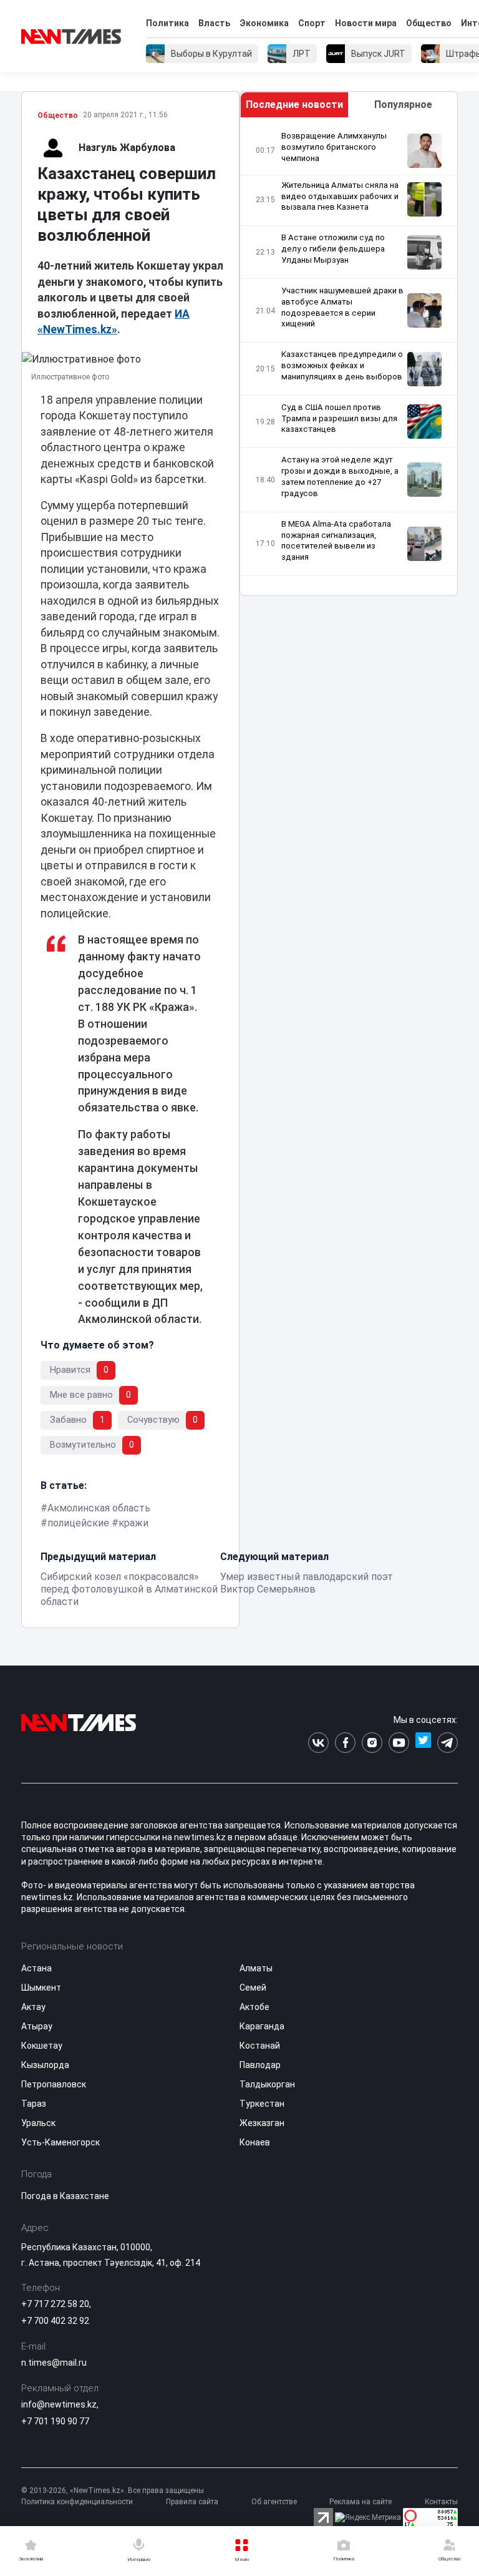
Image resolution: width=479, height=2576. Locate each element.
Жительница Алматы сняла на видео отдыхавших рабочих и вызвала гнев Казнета (340, 196)
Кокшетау (42, 2046)
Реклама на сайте (360, 2502)
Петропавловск (54, 2084)
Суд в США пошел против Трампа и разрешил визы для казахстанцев (339, 418)
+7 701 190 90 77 (55, 2421)
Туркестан (262, 2104)
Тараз (34, 2104)
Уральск (38, 2123)
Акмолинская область (99, 1508)
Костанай (260, 2046)
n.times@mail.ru (54, 2363)
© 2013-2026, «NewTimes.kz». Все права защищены (113, 2491)
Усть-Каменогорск (60, 2142)
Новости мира (366, 23)
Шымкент (41, 1988)
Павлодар (260, 2065)
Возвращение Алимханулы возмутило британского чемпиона (334, 147)
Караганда (262, 2026)
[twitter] (423, 1743)
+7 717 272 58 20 (55, 2304)
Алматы (256, 1968)
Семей (253, 1988)
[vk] (318, 1743)
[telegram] (448, 1743)
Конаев (255, 2142)
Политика (167, 23)
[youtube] (399, 1743)
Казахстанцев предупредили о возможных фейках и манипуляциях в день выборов (342, 365)
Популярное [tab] (403, 105)
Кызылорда (45, 2065)
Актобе (254, 2007)
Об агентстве (274, 2502)
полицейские (78, 1523)
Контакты (441, 2502)
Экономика (264, 23)
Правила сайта (192, 2502)
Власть (214, 23)
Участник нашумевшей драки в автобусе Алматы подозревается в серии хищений (342, 307)
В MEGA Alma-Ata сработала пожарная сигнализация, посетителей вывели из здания (336, 541)
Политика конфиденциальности (77, 2502)
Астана (36, 1968)
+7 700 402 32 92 (55, 2321)
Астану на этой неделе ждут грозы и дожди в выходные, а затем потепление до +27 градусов (340, 476)
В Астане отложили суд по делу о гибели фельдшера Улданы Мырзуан (333, 249)
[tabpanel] (349, 357)
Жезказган (262, 2123)
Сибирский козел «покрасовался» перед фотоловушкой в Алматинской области (129, 1589)
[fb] (345, 1743)
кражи (133, 1523)
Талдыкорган (267, 2084)
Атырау (37, 2026)
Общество (429, 23)
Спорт (312, 23)
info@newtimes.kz (59, 2404)
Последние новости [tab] (294, 105)
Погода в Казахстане (65, 2196)
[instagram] (372, 1743)
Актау (33, 2007)
